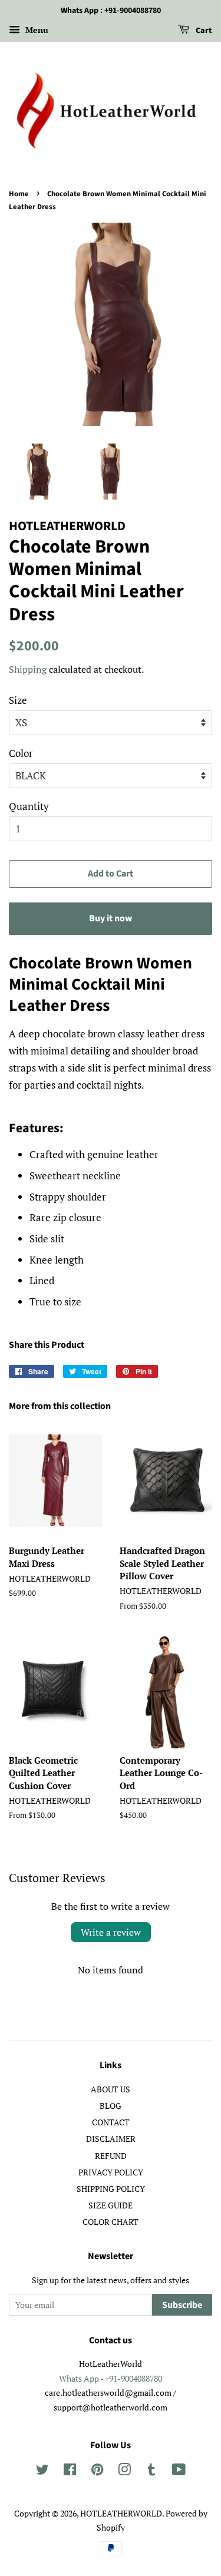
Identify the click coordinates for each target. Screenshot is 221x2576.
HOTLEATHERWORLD (121, 2513)
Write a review (111, 1932)
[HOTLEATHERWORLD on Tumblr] (151, 2471)
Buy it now (111, 918)
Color (21, 753)
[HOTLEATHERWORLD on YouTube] (179, 2471)
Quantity (29, 806)
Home (19, 194)
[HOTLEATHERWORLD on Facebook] (70, 2471)
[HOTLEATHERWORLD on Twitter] (42, 2471)
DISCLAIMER (111, 2139)
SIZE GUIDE (111, 2205)
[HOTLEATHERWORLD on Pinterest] (97, 2471)
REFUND (111, 2156)
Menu (36, 30)
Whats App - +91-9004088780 (111, 2378)
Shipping (28, 669)
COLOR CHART (111, 2222)
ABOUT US (111, 2089)
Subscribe (182, 2305)
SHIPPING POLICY (111, 2189)
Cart (203, 31)
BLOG (111, 2106)
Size (18, 700)
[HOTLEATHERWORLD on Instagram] (124, 2471)
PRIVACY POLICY (111, 2172)
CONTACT (111, 2122)
